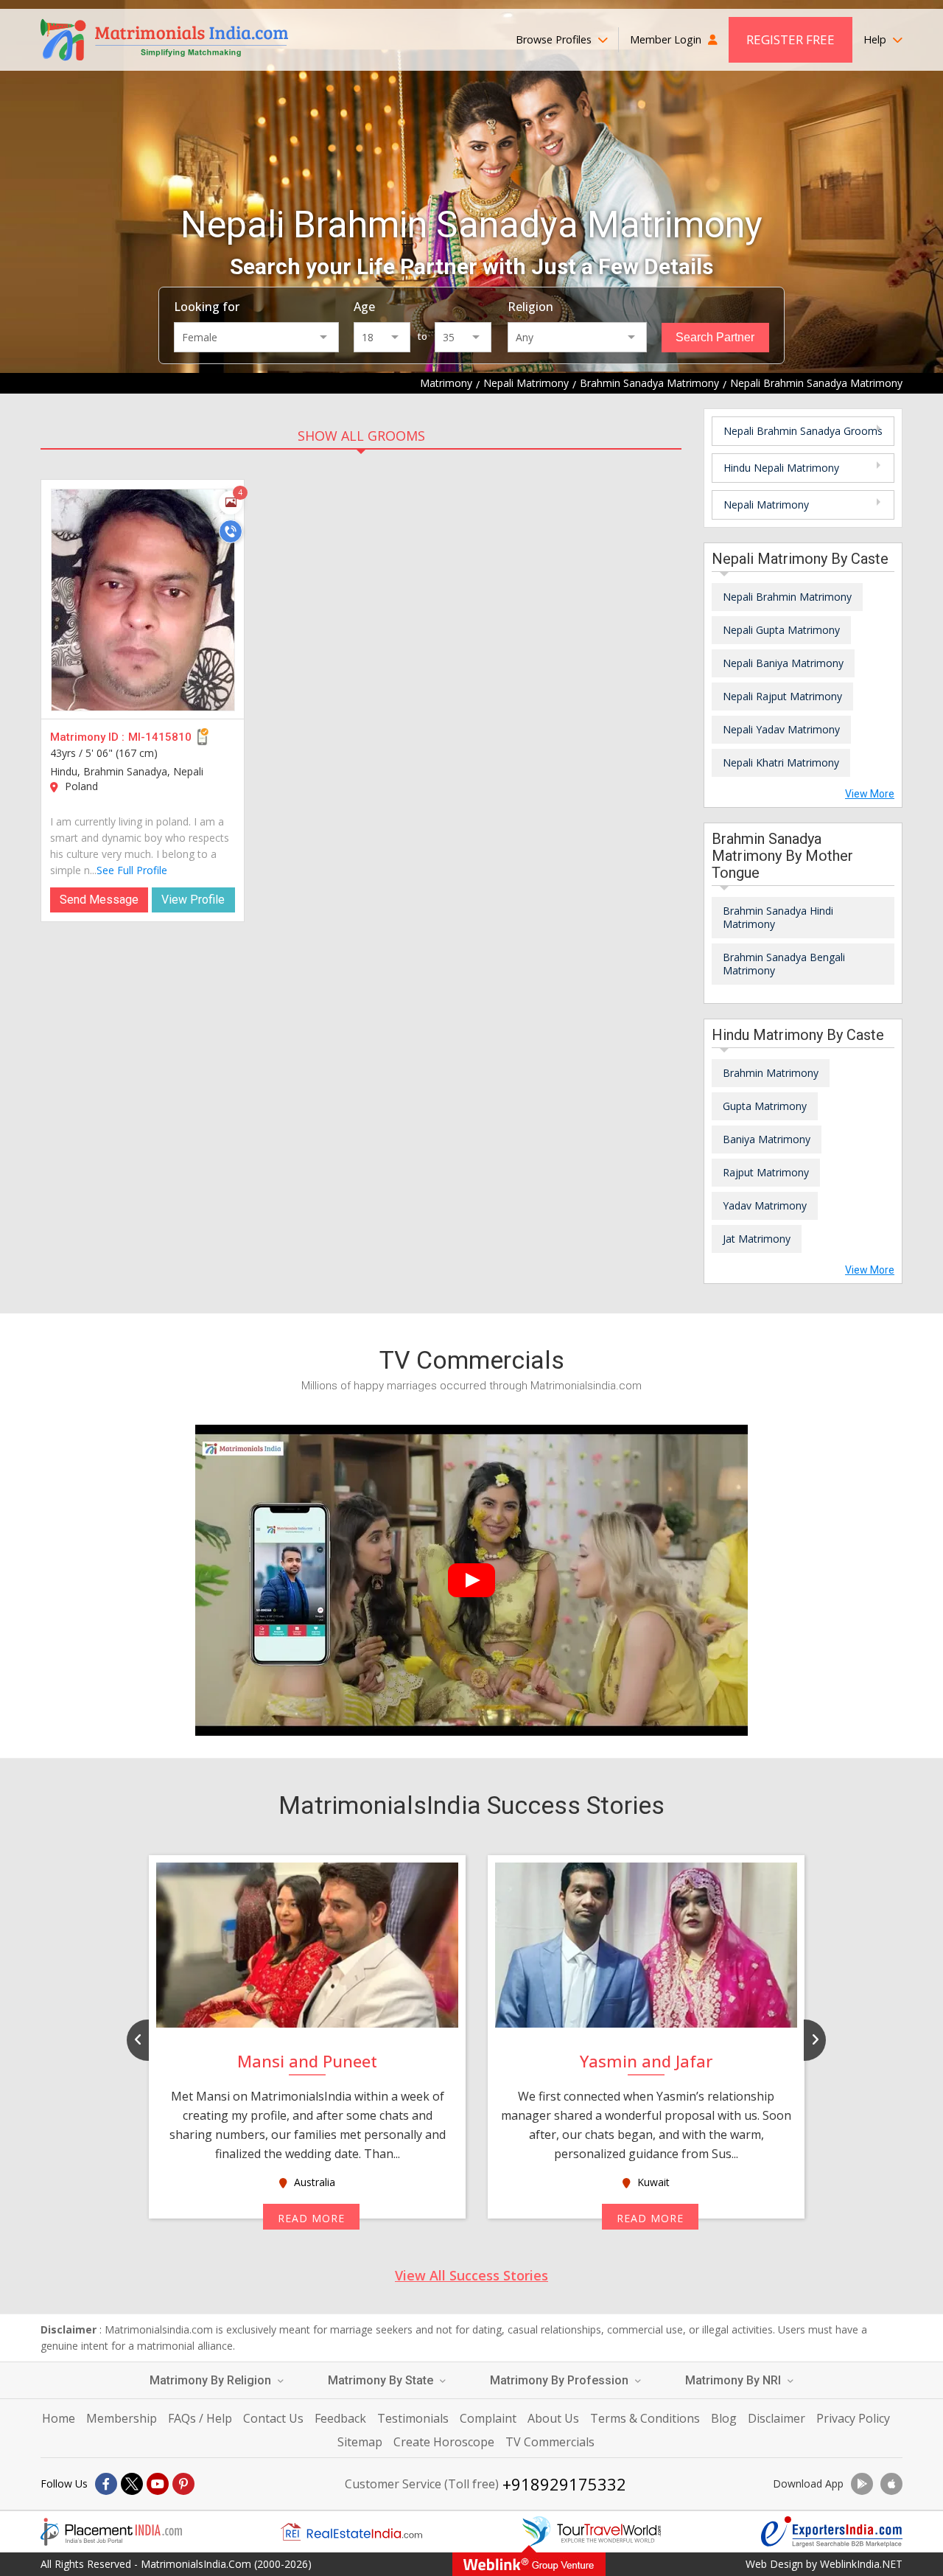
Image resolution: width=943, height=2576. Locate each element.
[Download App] (862, 2484)
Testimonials (413, 2418)
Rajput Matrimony (766, 1172)
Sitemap (360, 2442)
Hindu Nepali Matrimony (781, 468)
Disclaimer (777, 2418)
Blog (724, 2418)
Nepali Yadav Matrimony (781, 729)
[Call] (231, 531)
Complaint (488, 2418)
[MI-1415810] (143, 600)
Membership (122, 2418)
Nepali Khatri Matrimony (781, 762)
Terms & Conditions (645, 2418)
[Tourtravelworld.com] (592, 2532)
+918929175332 (564, 2484)
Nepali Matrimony (766, 505)
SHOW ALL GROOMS (361, 436)
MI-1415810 (160, 737)
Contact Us (273, 2418)
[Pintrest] (183, 2484)
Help (876, 39)
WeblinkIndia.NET (861, 2564)
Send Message (99, 900)
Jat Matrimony (757, 1239)
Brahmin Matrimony (771, 1073)
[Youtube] (158, 2484)
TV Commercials (550, 2442)
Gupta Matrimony (765, 1106)
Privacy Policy (853, 2418)
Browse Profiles (555, 39)
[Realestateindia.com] (351, 2532)
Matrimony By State (382, 2380)
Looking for (207, 307)
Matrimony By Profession (561, 2380)
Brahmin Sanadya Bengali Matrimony (784, 964)
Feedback (340, 2418)
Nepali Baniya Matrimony (783, 663)
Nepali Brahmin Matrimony (787, 597)
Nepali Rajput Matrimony (782, 696)
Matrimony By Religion (212, 2380)
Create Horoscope (444, 2442)
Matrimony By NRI (735, 2380)
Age (364, 307)
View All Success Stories (471, 2275)
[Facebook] (106, 2484)
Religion (530, 307)
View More (870, 794)
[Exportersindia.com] (832, 2532)
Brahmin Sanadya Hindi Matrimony (778, 917)
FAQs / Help (200, 2418)
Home (59, 2418)
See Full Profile (132, 870)
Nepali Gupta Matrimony (781, 630)
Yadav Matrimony (765, 1205)
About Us (553, 2418)
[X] (132, 2484)
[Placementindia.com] (111, 2532)
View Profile (193, 900)
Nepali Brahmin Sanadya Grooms (803, 431)
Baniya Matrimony (767, 1139)
